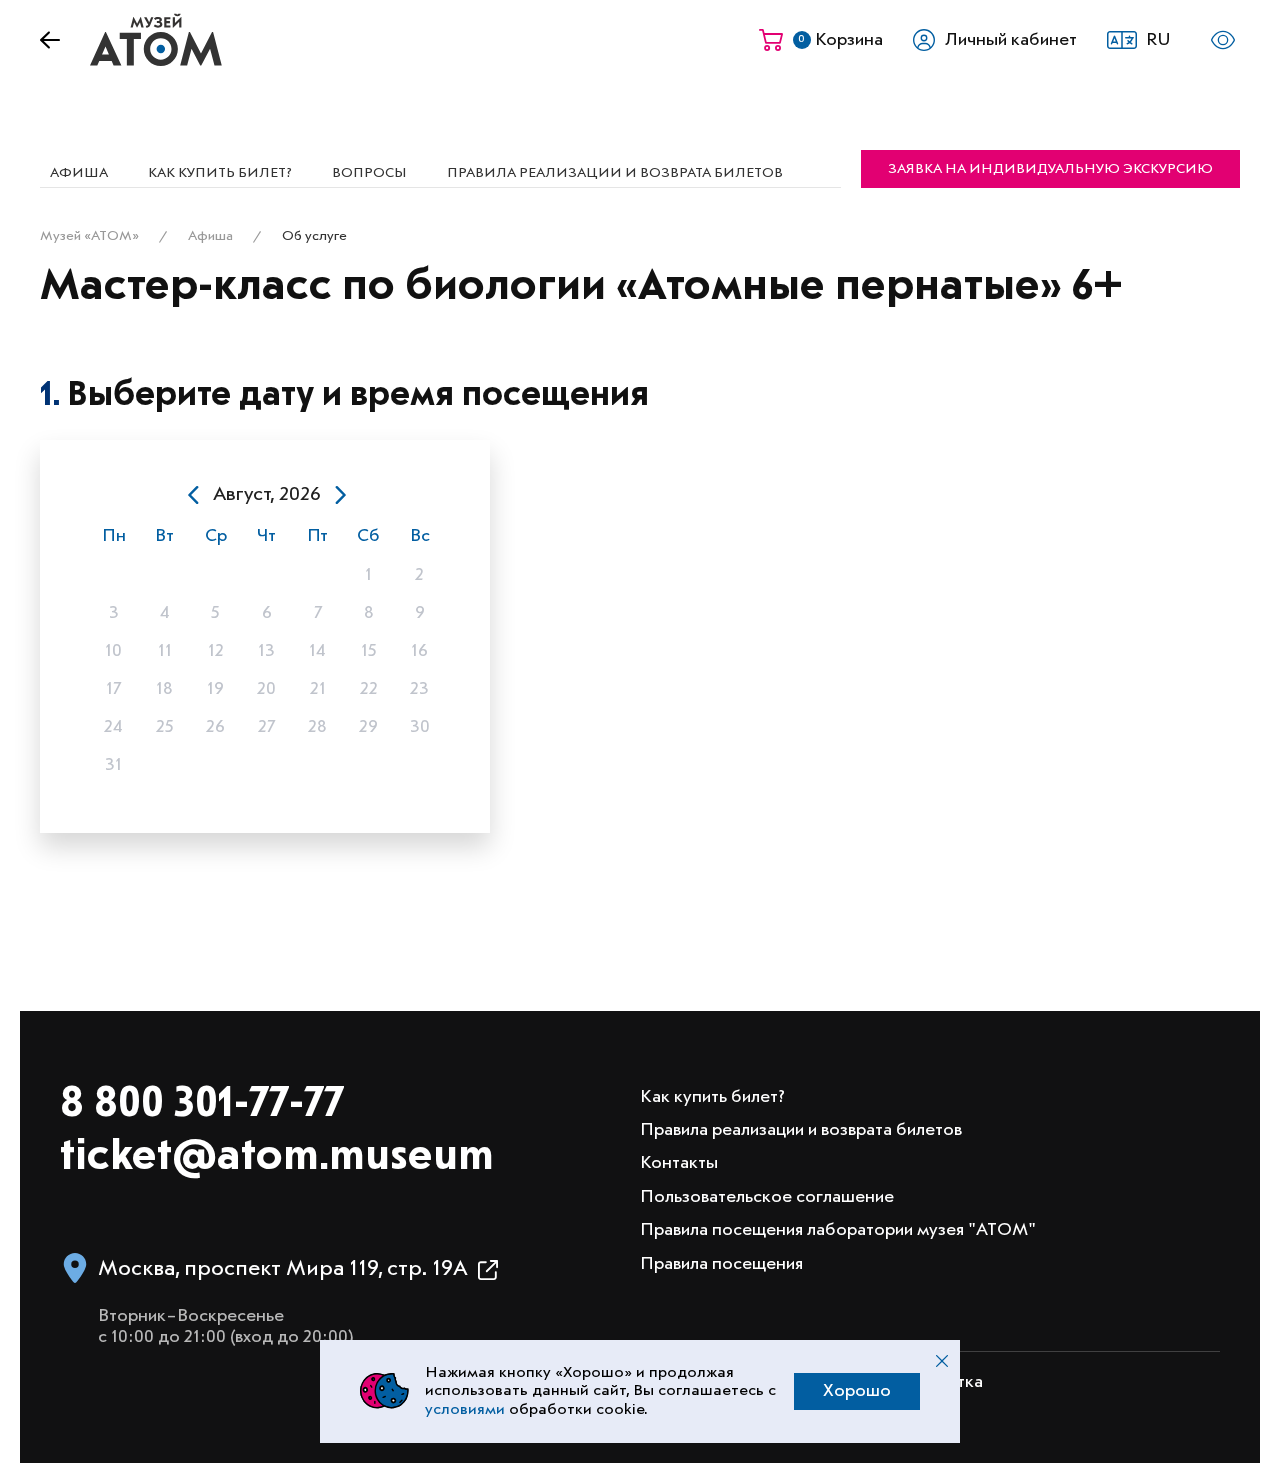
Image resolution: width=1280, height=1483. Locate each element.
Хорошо (857, 1391)
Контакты (679, 1163)
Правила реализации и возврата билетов (615, 173)
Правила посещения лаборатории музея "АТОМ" (838, 1230)
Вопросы (369, 173)
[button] (1144, 40)
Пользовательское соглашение (767, 1197)
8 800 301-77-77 (202, 1104)
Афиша (79, 173)
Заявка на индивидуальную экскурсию (1050, 169)
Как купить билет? (220, 173)
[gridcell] (113, 575)
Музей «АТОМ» (89, 236)
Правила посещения (721, 1264)
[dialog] (266, 636)
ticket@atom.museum (277, 1157)
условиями (465, 1410)
